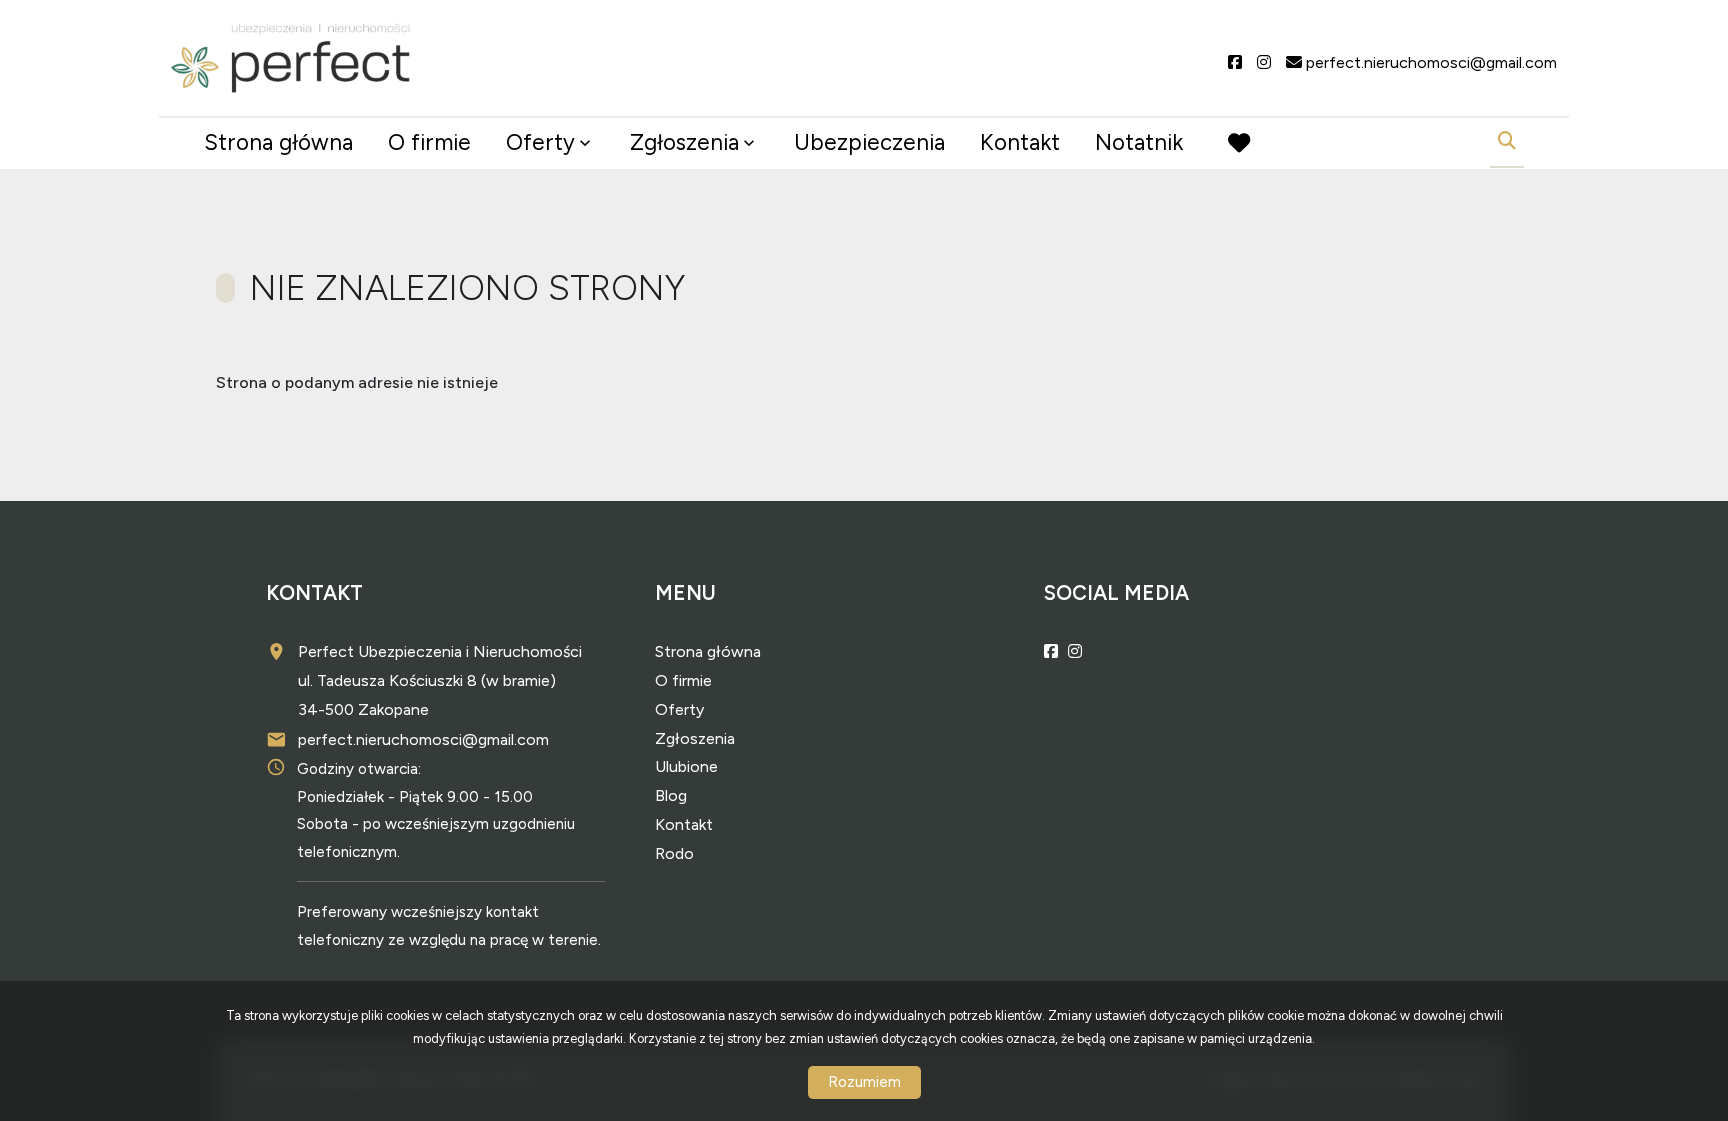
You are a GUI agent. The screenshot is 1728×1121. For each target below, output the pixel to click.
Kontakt (1020, 142)
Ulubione (686, 766)
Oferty (540, 142)
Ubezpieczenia (869, 142)
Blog (671, 795)
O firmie (429, 142)
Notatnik (1139, 142)
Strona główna (278, 142)
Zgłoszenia (695, 738)
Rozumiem (864, 1082)
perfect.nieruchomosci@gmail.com (423, 739)
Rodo (674, 853)
